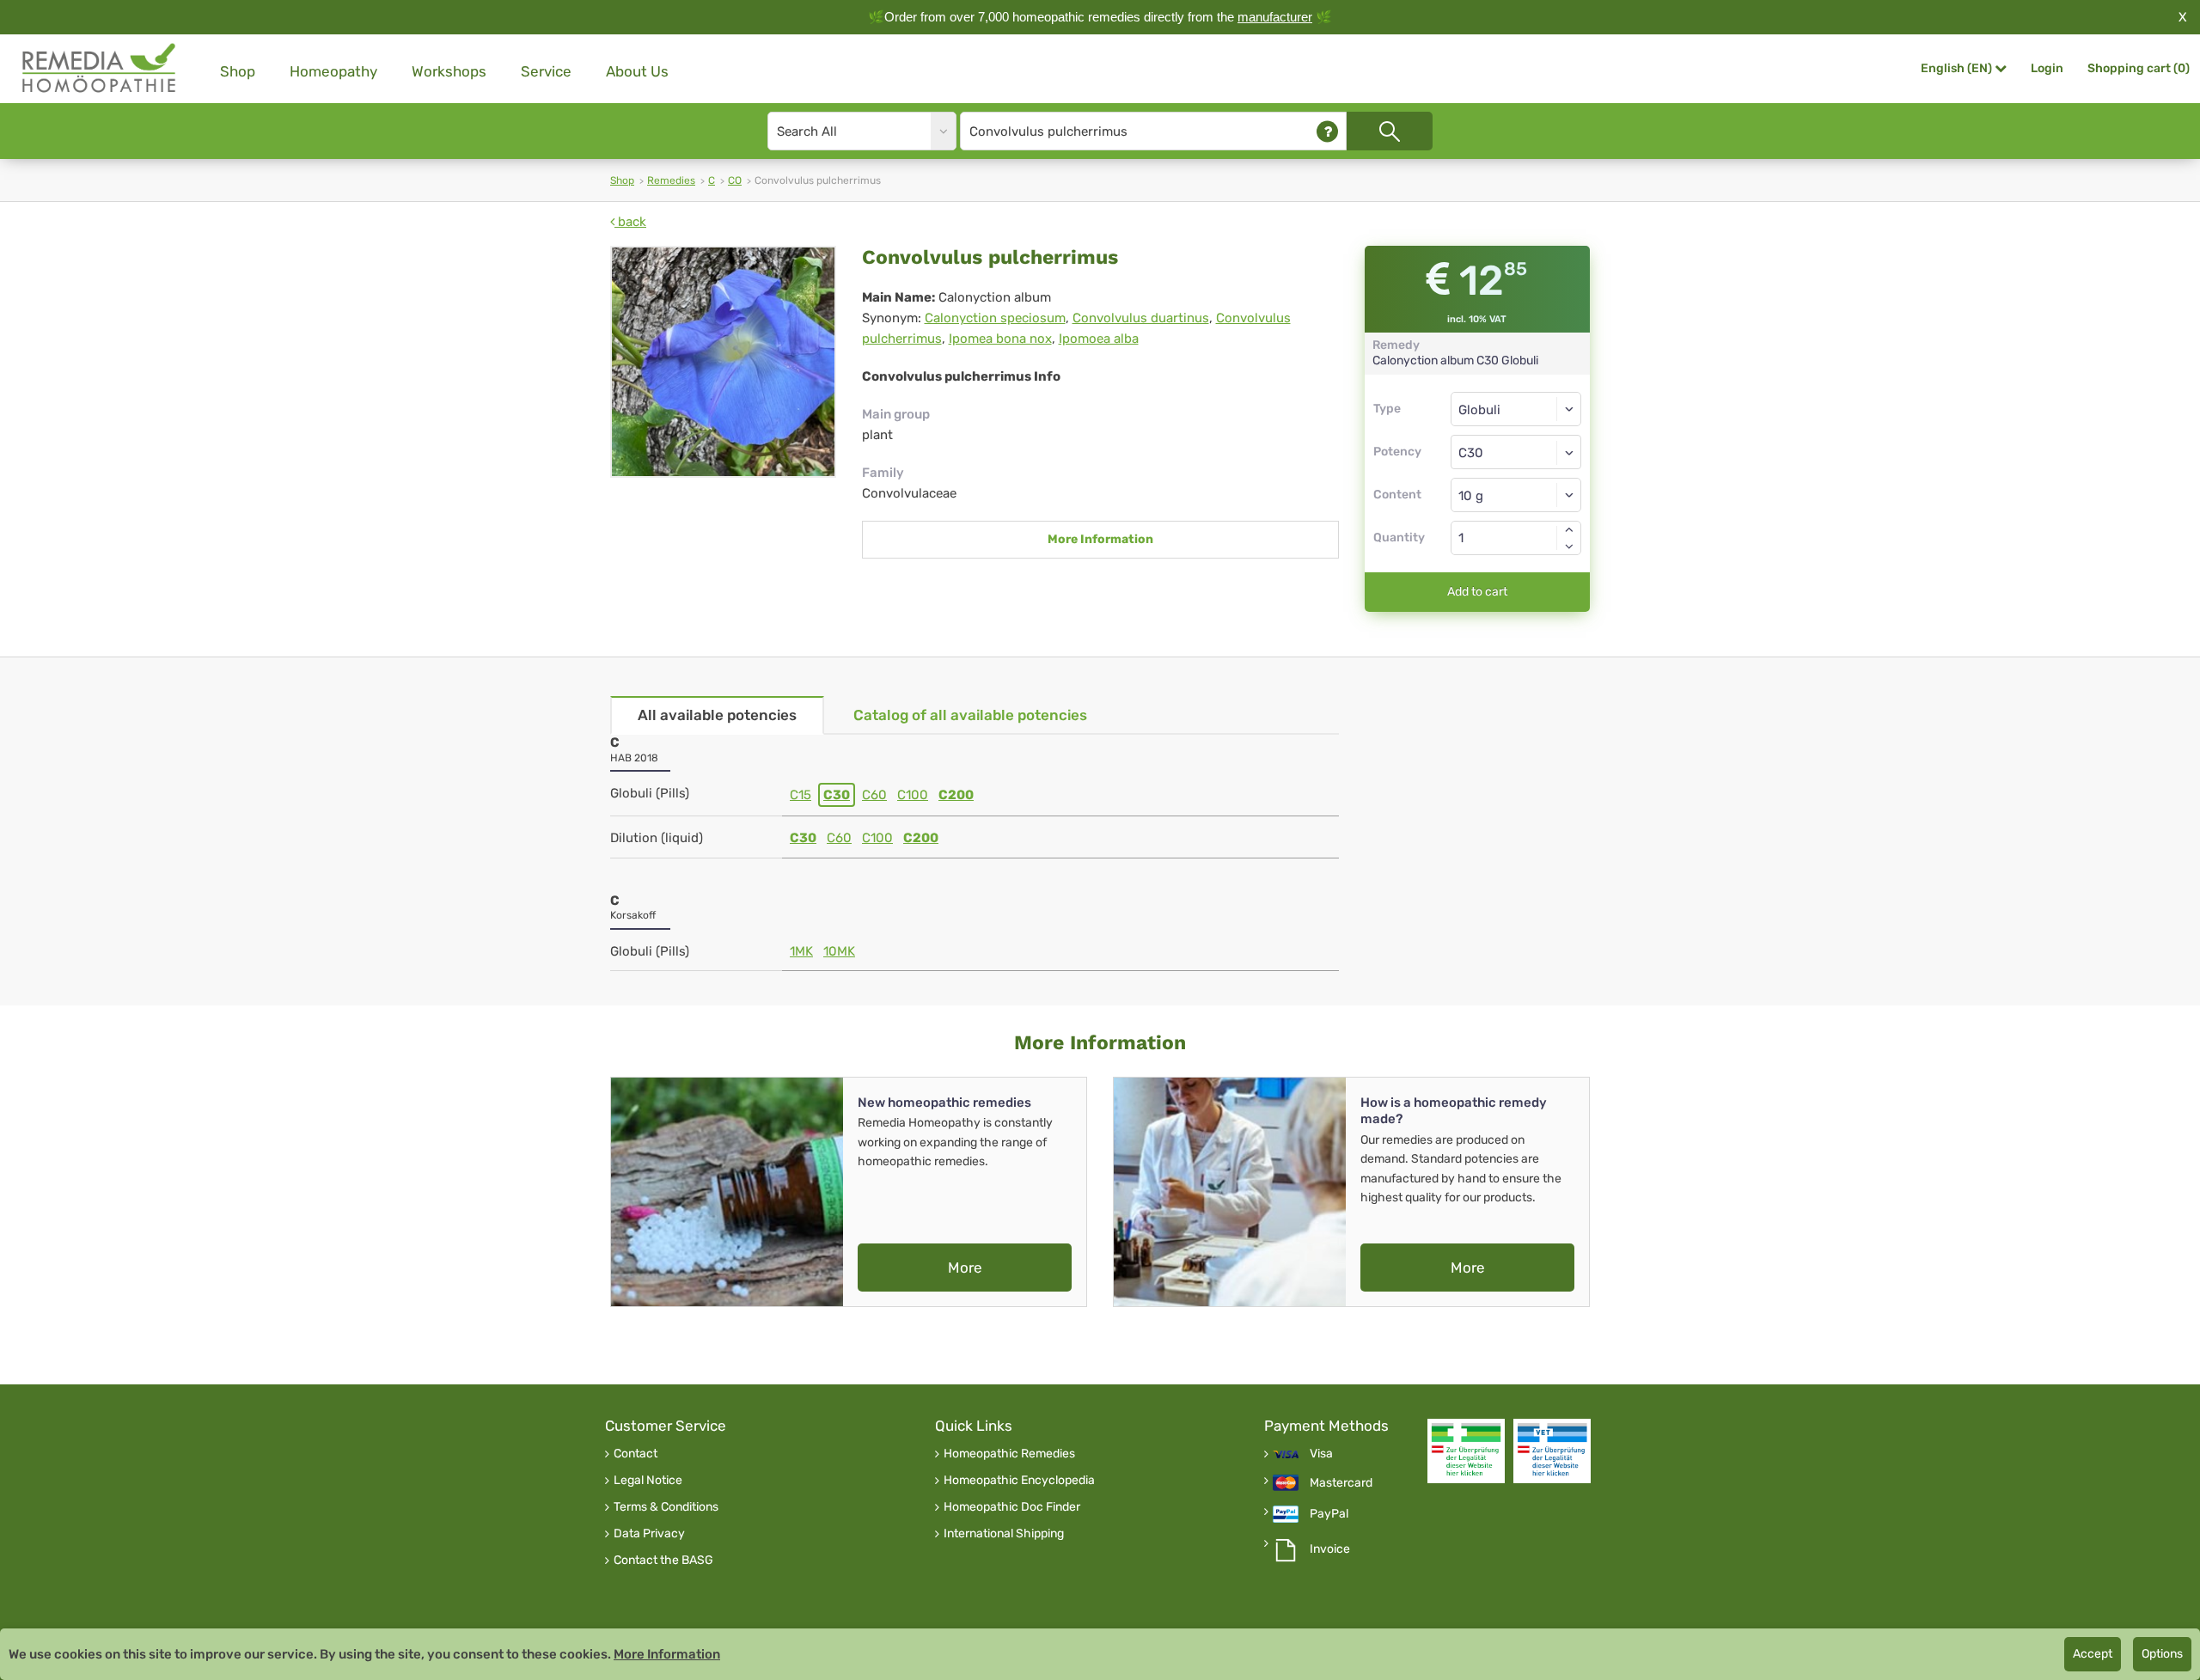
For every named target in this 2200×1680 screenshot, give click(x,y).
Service (546, 71)
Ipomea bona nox (1000, 339)
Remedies (671, 180)
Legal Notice (648, 1481)
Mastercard (1341, 1483)
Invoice (1330, 1549)
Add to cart (1477, 592)
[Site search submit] (1390, 131)
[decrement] (1569, 547)
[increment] (1569, 529)
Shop (238, 71)
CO (735, 180)
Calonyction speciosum (995, 318)
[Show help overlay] (1327, 131)
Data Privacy (649, 1534)
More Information (1100, 539)
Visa (1321, 1454)
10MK (839, 951)
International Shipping (1004, 1534)
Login (2047, 68)
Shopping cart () (2139, 68)
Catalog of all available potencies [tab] (970, 715)
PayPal (1329, 1514)
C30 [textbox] (1471, 453)
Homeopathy (333, 71)
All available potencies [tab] (717, 715)
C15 (801, 795)
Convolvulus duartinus (1141, 318)
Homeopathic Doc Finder (1012, 1507)
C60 (874, 795)
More (965, 1268)
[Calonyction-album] (723, 362)
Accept (2093, 1654)
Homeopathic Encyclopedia (1019, 1481)
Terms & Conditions (666, 1507)
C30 (837, 795)
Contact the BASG (663, 1561)
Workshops (449, 71)
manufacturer (1275, 17)
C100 (913, 795)
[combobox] (1516, 452)
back (630, 222)
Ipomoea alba (1099, 339)
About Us (637, 71)
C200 (956, 795)
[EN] (100, 68)
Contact (636, 1454)
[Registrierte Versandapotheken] (1466, 1451)
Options (2162, 1654)
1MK (801, 951)
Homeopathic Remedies (1009, 1454)
